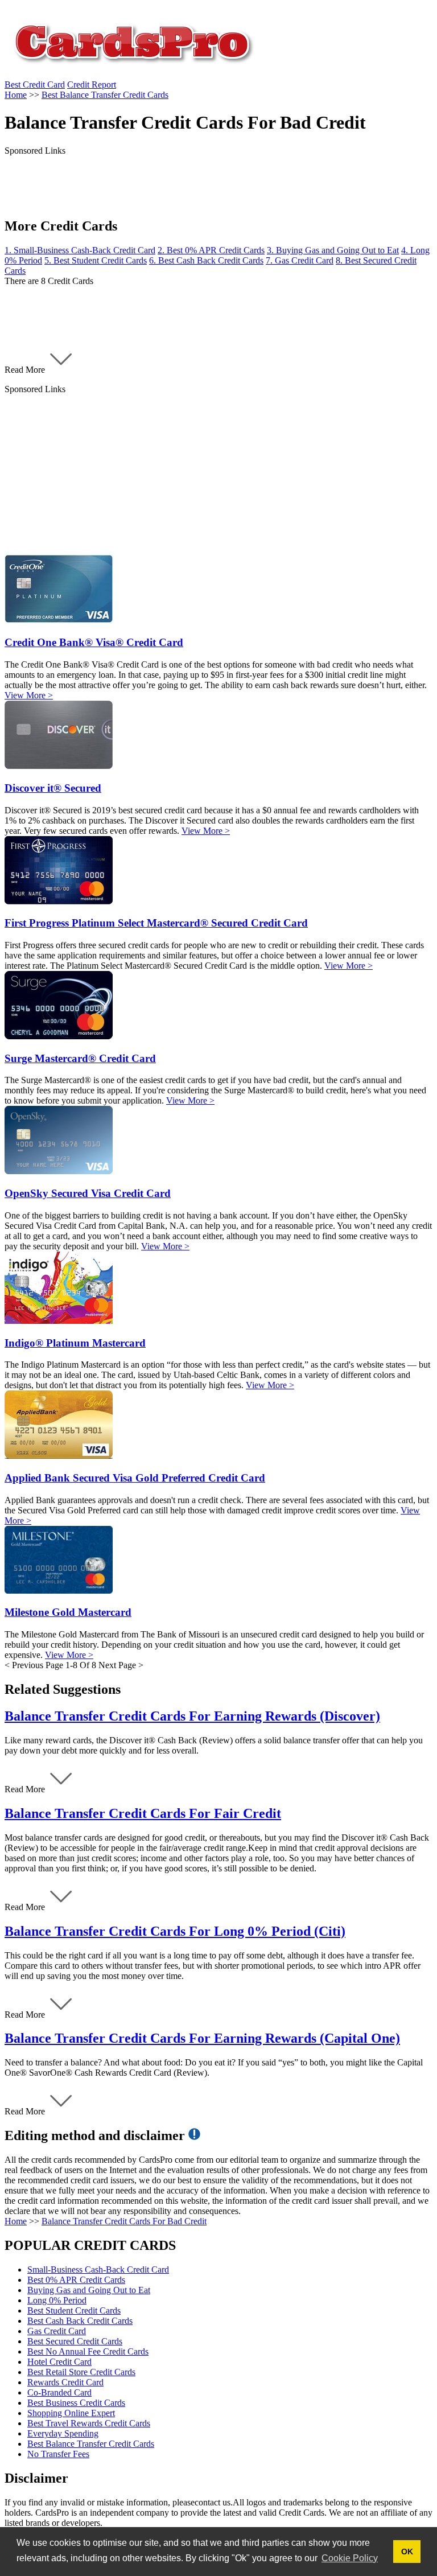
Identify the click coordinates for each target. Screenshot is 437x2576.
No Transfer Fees (58, 2454)
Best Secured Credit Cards (75, 2341)
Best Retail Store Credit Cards (81, 2372)
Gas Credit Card (57, 2331)
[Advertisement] (218, 474)
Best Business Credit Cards (76, 2403)
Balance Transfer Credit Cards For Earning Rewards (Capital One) (202, 2038)
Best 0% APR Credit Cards (76, 2280)
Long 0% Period (57, 2300)
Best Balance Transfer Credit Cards (91, 2444)
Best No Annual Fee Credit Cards (88, 2351)
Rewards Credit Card (65, 2382)
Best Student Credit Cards (74, 2310)
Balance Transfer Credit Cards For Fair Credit (143, 1813)
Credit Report (92, 85)
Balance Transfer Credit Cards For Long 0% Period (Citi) (175, 1931)
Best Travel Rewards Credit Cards (89, 2423)
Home (16, 2221)
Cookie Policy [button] (350, 2558)
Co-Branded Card (59, 2392)
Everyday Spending (63, 2433)
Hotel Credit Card (59, 2362)
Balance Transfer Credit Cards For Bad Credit (124, 2221)
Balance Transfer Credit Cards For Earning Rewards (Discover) (192, 1716)
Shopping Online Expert (71, 2413)
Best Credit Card (35, 85)
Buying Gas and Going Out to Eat (89, 2290)
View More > (29, 695)
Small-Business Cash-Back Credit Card (98, 2270)
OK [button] (407, 2552)
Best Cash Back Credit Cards (80, 2321)
